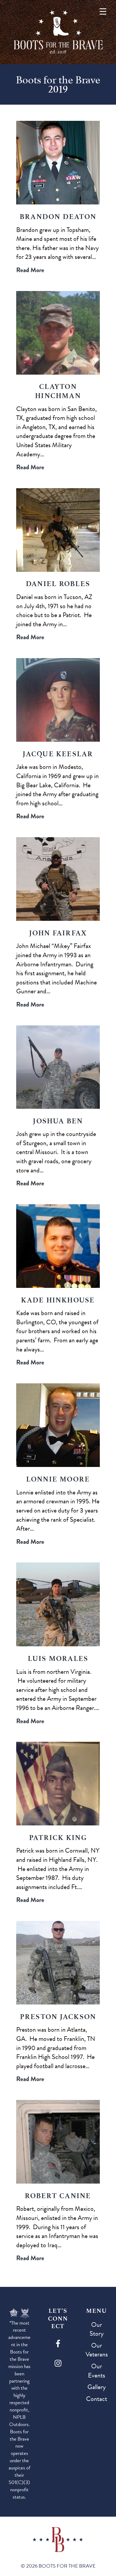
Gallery (97, 2387)
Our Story (97, 2329)
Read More (30, 270)
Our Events (97, 2371)
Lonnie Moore (58, 1479)
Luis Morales (58, 1658)
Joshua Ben (58, 1121)
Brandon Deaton (58, 217)
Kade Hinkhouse (58, 1300)
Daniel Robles (58, 584)
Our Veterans (97, 2350)
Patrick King (58, 1838)
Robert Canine (58, 2196)
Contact (97, 2399)
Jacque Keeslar (58, 754)
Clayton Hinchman (58, 391)
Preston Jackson (58, 2017)
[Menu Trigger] (103, 11)
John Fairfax (58, 933)
